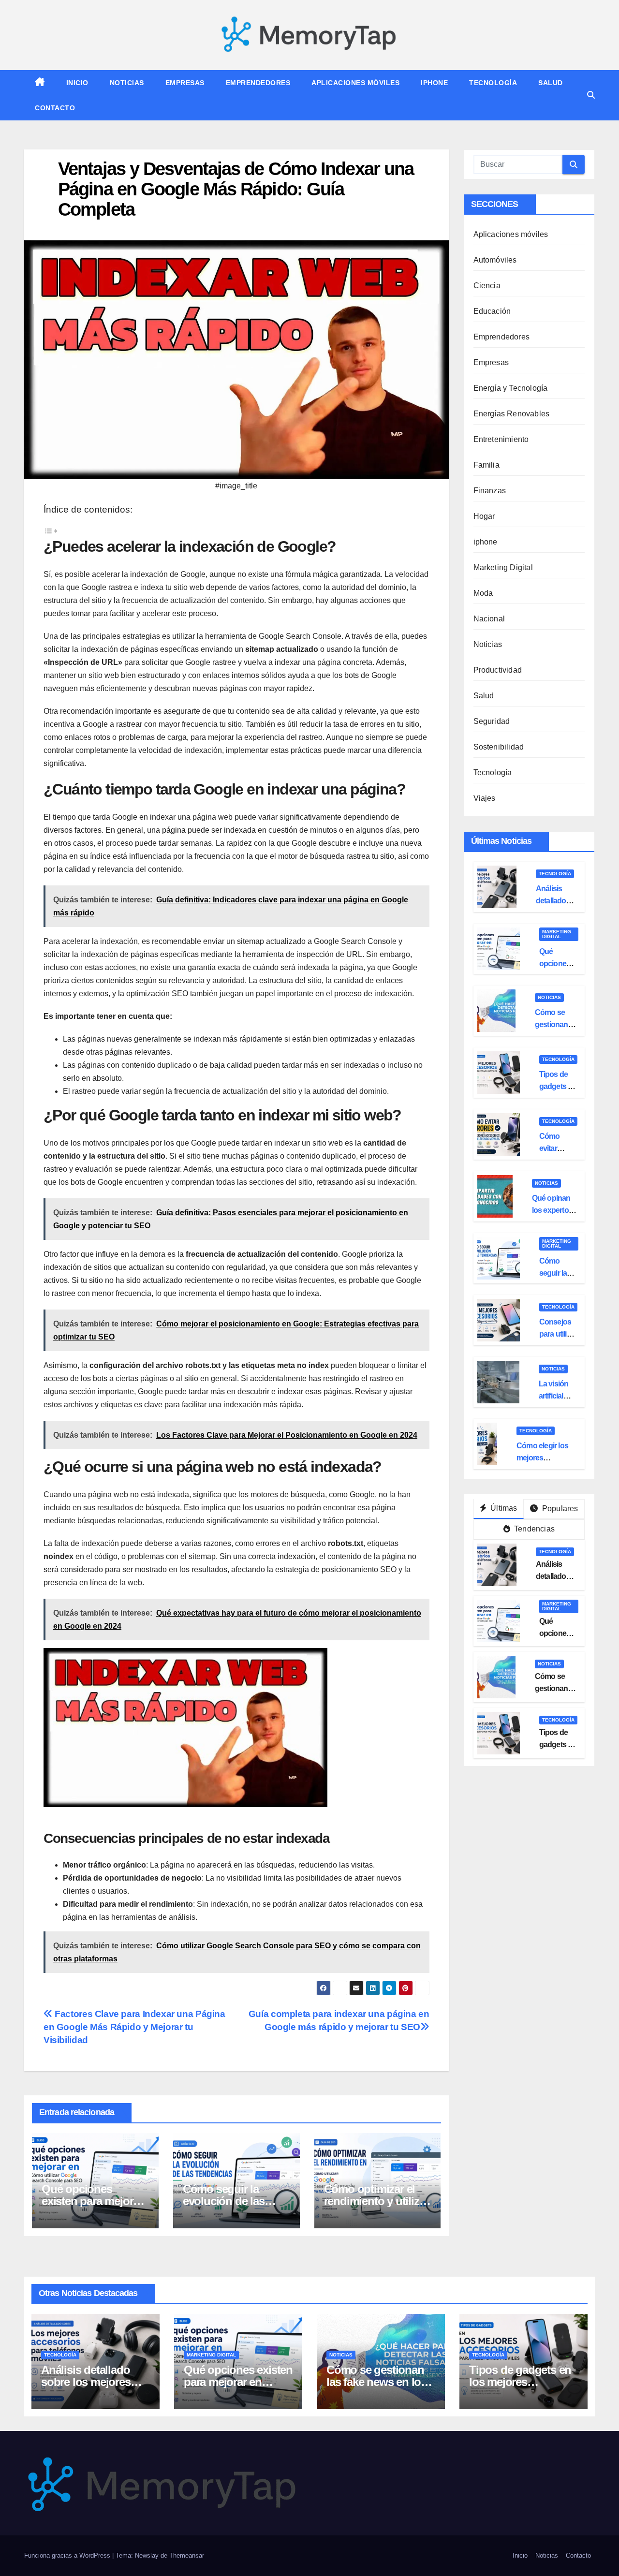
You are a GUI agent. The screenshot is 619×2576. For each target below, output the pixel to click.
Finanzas (490, 491)
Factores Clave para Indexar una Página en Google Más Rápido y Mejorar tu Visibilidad (134, 2027)
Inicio (77, 83)
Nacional (489, 619)
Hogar (484, 516)
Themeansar (187, 2555)
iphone (434, 83)
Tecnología (493, 83)
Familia (486, 465)
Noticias (127, 83)
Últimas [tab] (503, 1508)
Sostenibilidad (499, 747)
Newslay (147, 2555)
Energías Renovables (512, 414)
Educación (492, 311)
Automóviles (495, 260)
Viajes (485, 798)
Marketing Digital (503, 567)
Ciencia (487, 286)
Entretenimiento (501, 439)
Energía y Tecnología (511, 388)
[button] (591, 95)
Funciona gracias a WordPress (68, 2555)
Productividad (498, 670)
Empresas (185, 83)
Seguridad (492, 721)
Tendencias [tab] (533, 1529)
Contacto (55, 108)
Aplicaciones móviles (355, 83)
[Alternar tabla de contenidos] (51, 530)
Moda (483, 593)
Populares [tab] (559, 1509)
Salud (551, 83)
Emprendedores (258, 83)
